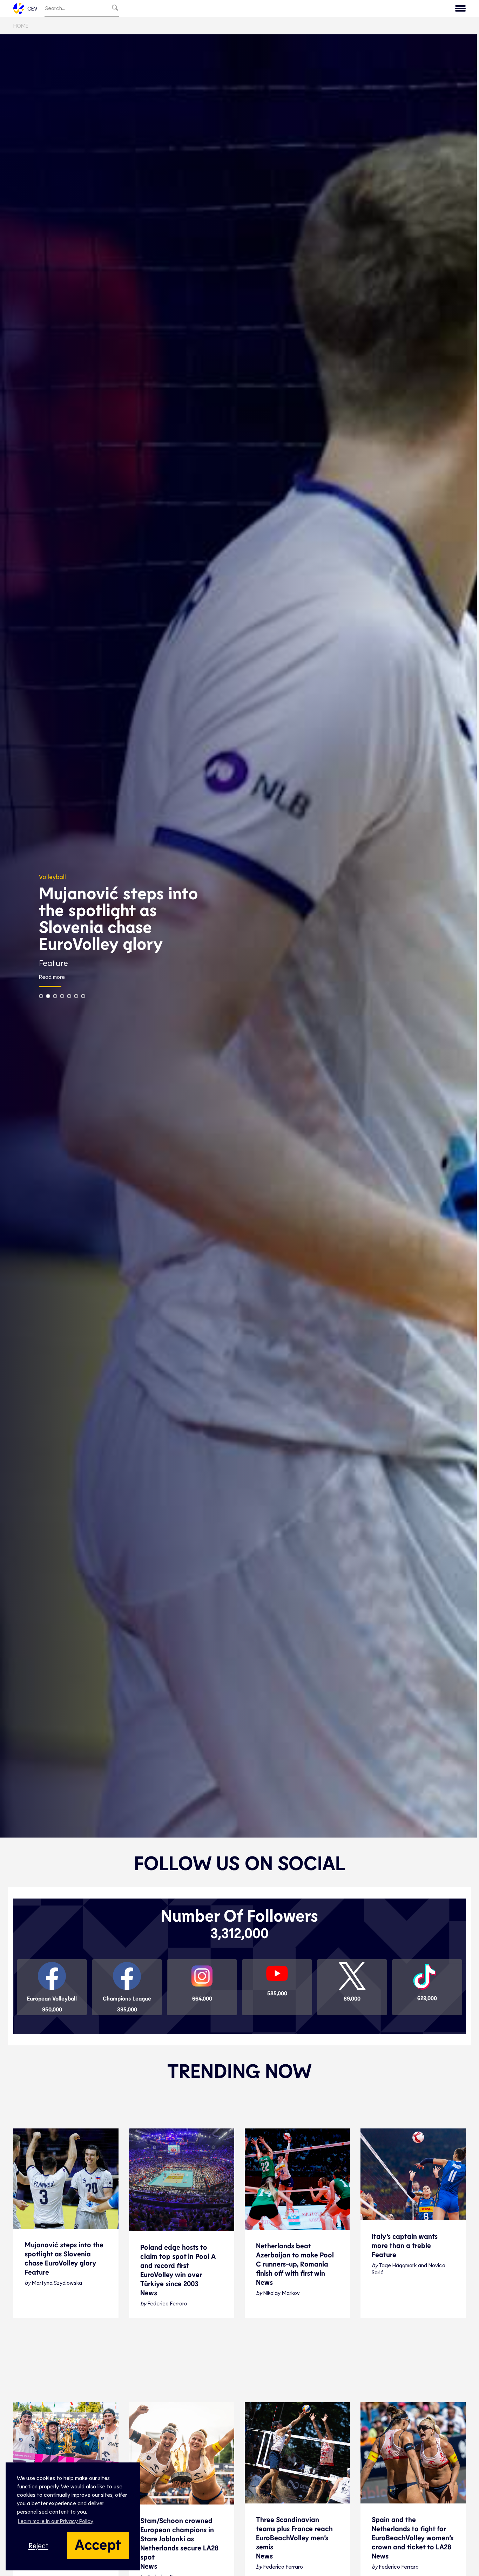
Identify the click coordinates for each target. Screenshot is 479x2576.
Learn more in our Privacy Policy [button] (56, 2521)
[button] (281, 1004)
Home (21, 25)
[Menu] (460, 8)
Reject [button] (38, 2545)
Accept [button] (98, 2544)
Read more (291, 985)
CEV (32, 8)
